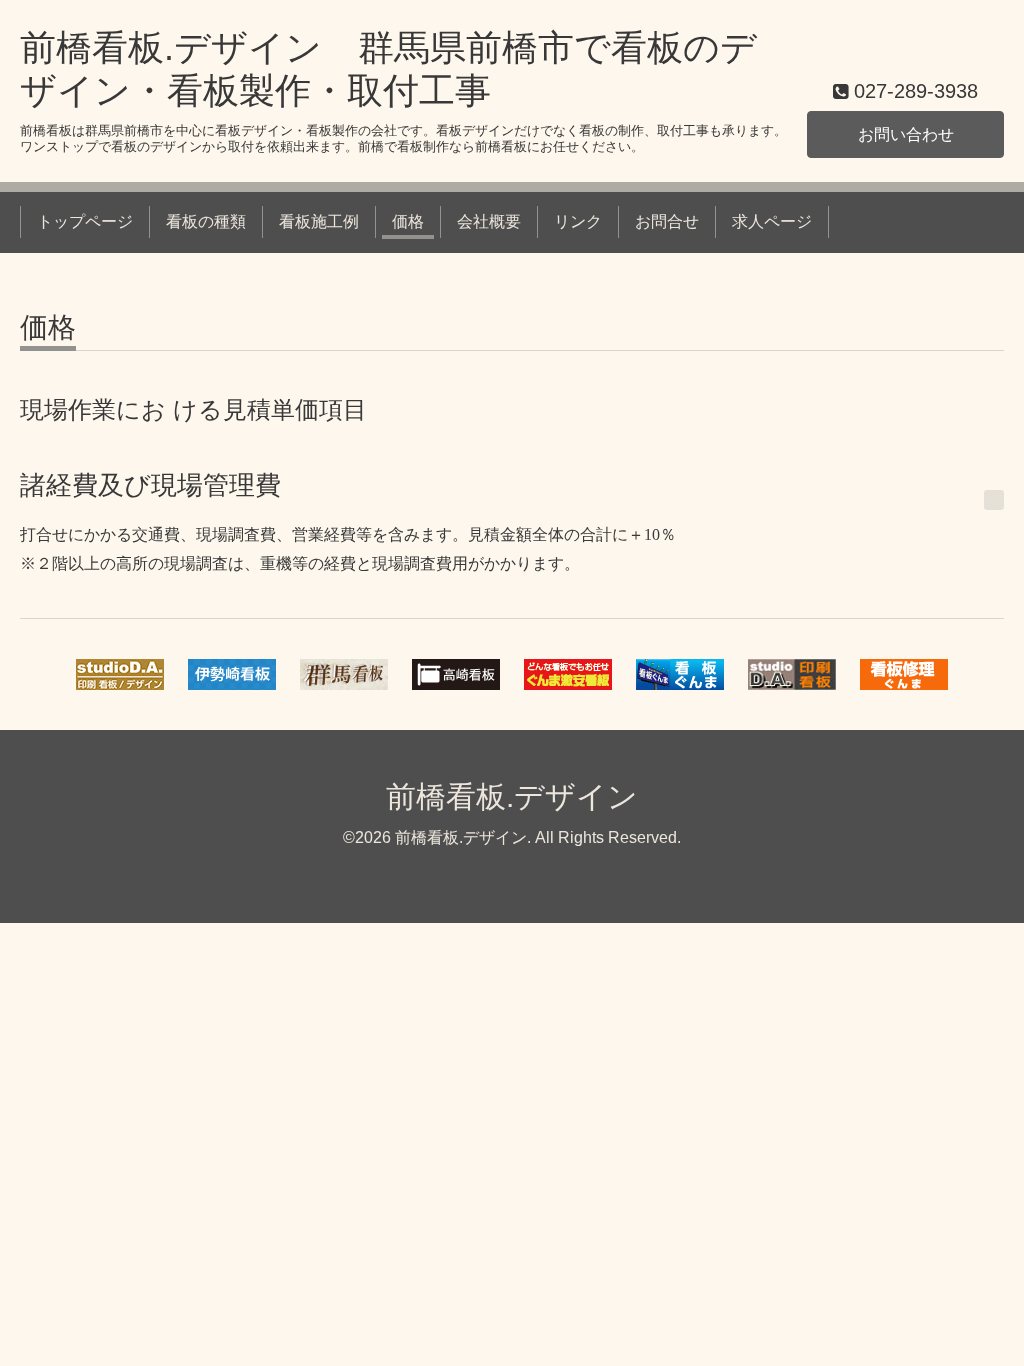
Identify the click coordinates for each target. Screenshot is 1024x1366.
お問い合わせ (906, 134)
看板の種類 (206, 221)
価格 (408, 221)
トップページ (85, 221)
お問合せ (667, 221)
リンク (578, 221)
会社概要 (489, 221)
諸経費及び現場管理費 (150, 485)
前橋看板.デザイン (512, 796)
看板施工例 (319, 221)
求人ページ (772, 221)
